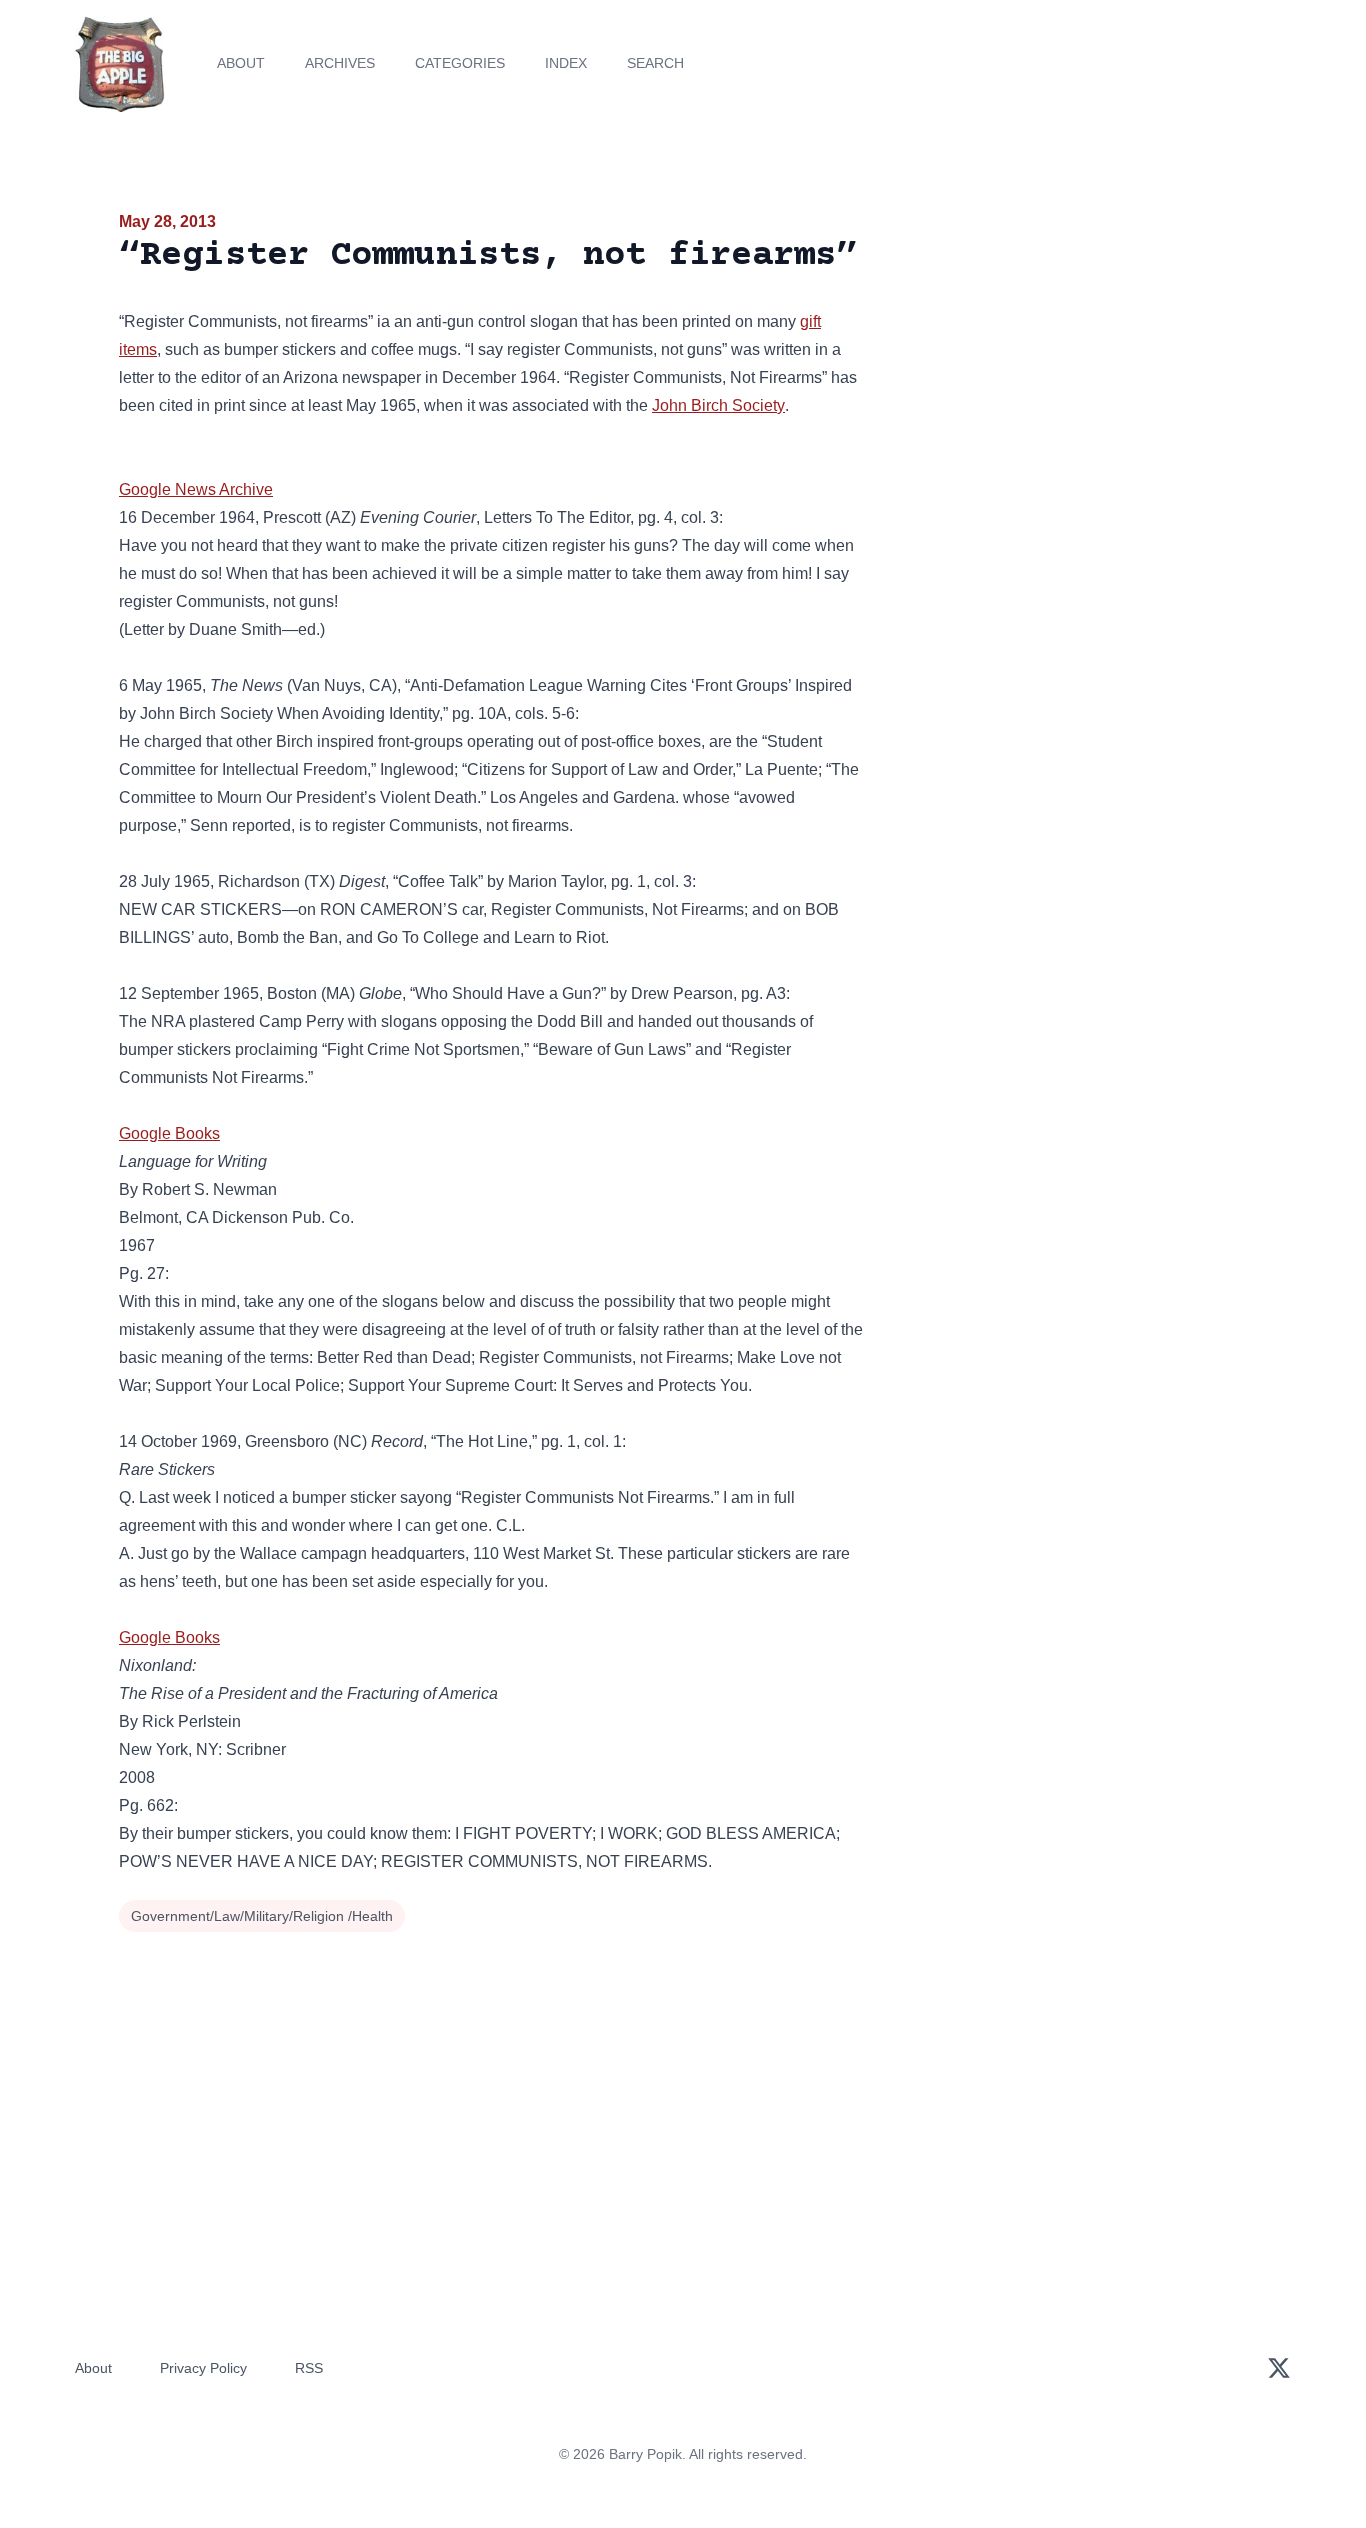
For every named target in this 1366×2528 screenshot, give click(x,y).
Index (566, 63)
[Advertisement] (1067, 364)
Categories (460, 63)
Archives (340, 63)
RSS (309, 2368)
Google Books (169, 1133)
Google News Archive (196, 489)
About (241, 63)
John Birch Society (718, 405)
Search (655, 63)
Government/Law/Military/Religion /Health (262, 1916)
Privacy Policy (203, 2368)
